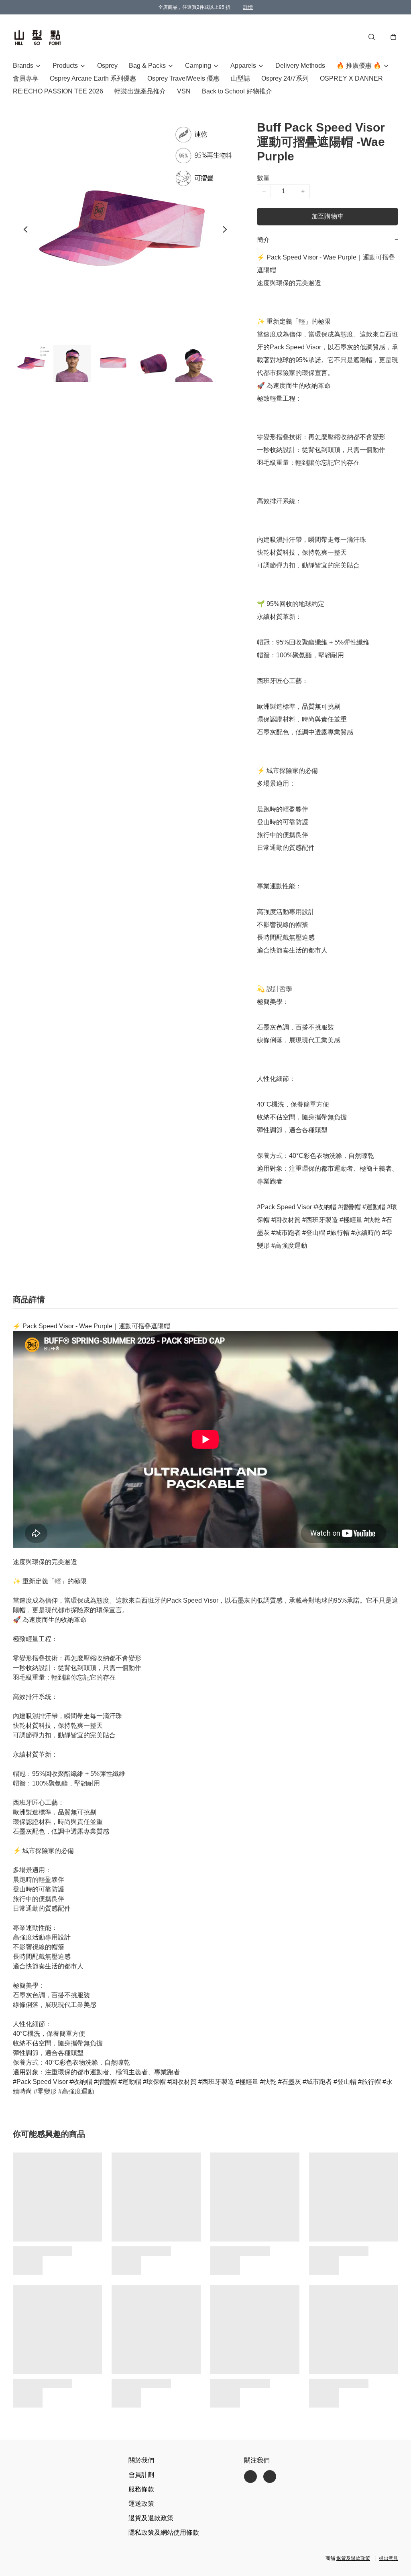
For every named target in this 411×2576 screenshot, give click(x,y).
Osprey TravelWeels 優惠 (183, 78)
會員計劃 (141, 2475)
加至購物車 (328, 216)
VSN (184, 91)
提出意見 (389, 2558)
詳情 (248, 7)
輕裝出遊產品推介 (140, 91)
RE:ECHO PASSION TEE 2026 (58, 91)
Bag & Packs (147, 66)
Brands (23, 66)
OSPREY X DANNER (351, 78)
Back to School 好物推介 (237, 91)
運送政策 (141, 2504)
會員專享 (26, 78)
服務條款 (141, 2489)
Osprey (107, 66)
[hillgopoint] (38, 37)
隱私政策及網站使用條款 (164, 2532)
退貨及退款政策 (151, 2518)
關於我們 (141, 2460)
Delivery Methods (300, 66)
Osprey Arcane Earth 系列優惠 (93, 78)
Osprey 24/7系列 (285, 78)
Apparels (243, 66)
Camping (198, 66)
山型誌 (240, 78)
